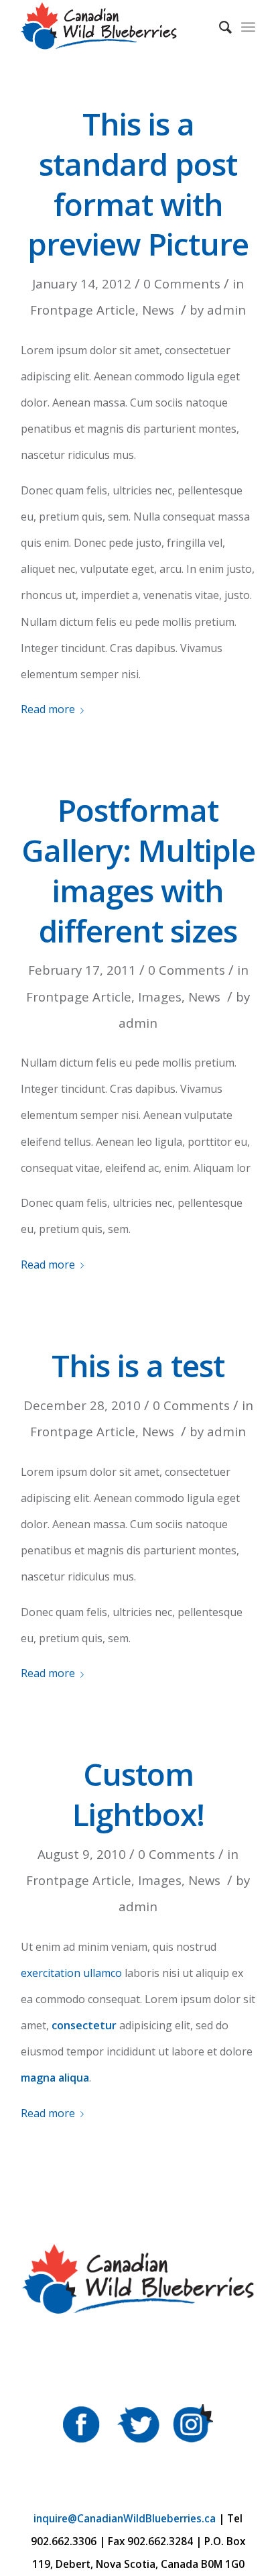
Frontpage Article (83, 310)
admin (226, 310)
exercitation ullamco (71, 1973)
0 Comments (182, 283)
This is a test (138, 1365)
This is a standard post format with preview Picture (138, 183)
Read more (48, 709)
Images (160, 997)
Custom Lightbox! (138, 1794)
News (158, 310)
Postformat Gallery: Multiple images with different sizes (138, 870)
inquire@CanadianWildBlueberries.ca (125, 2519)
